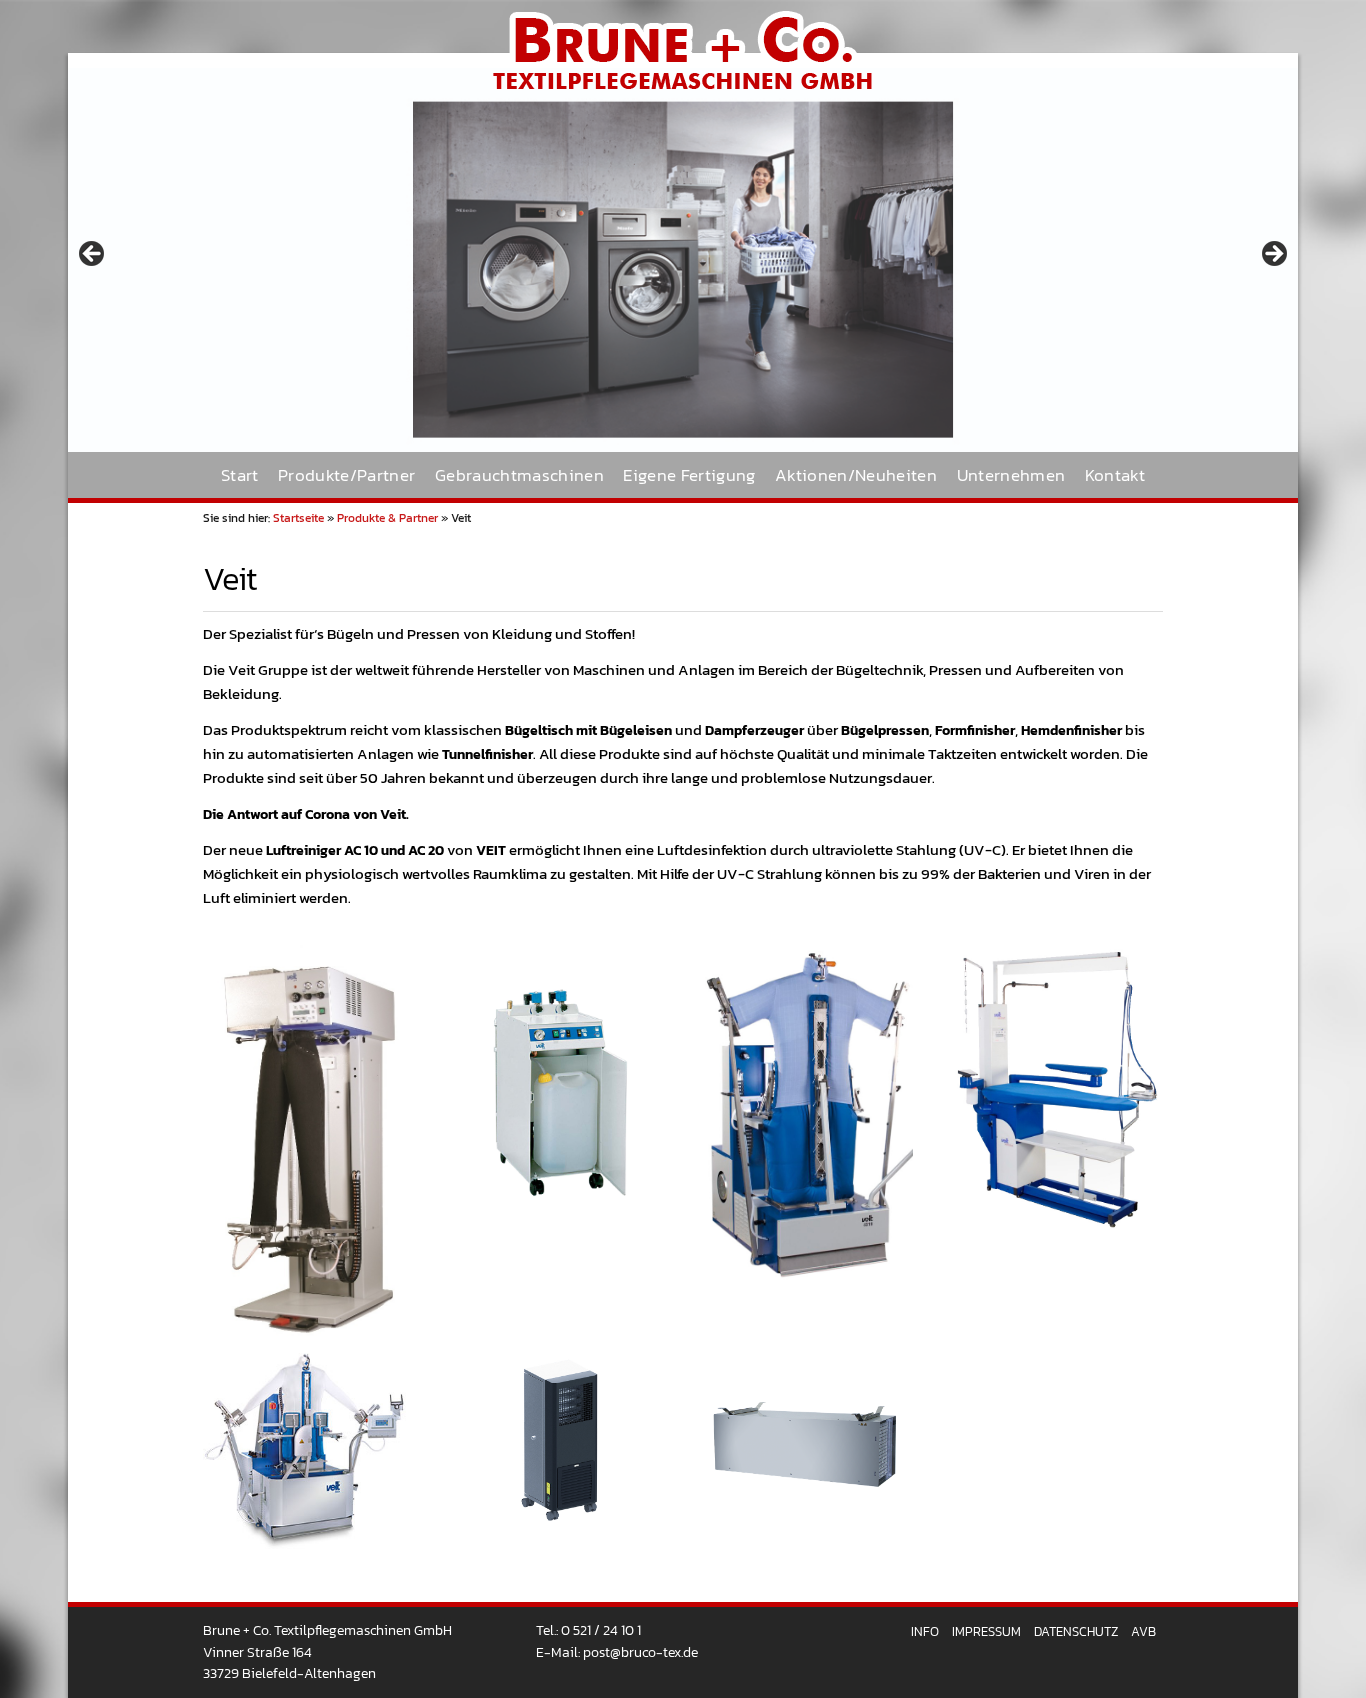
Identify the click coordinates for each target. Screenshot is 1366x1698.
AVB (1143, 1631)
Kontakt (1115, 475)
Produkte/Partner (346, 475)
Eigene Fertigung (689, 475)
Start (240, 475)
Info (925, 1631)
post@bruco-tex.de (640, 1652)
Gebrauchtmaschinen (519, 475)
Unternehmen (1011, 475)
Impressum (986, 1631)
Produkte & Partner (387, 518)
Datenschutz (1076, 1631)
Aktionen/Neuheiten (856, 475)
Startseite (298, 518)
